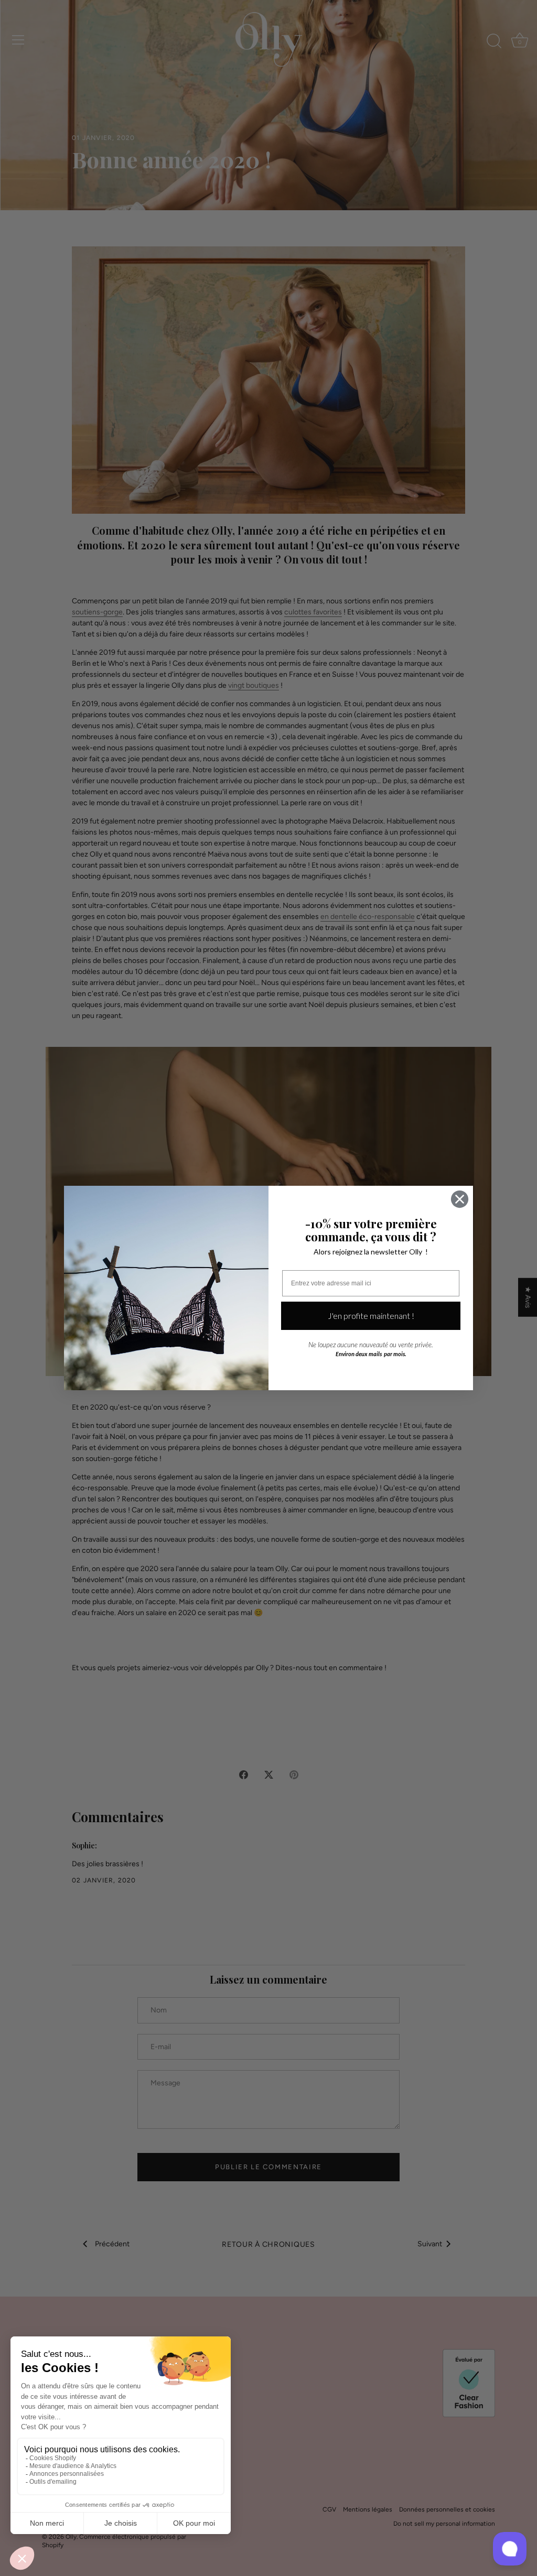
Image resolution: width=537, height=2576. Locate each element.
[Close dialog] (460, 1199)
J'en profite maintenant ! (371, 1316)
